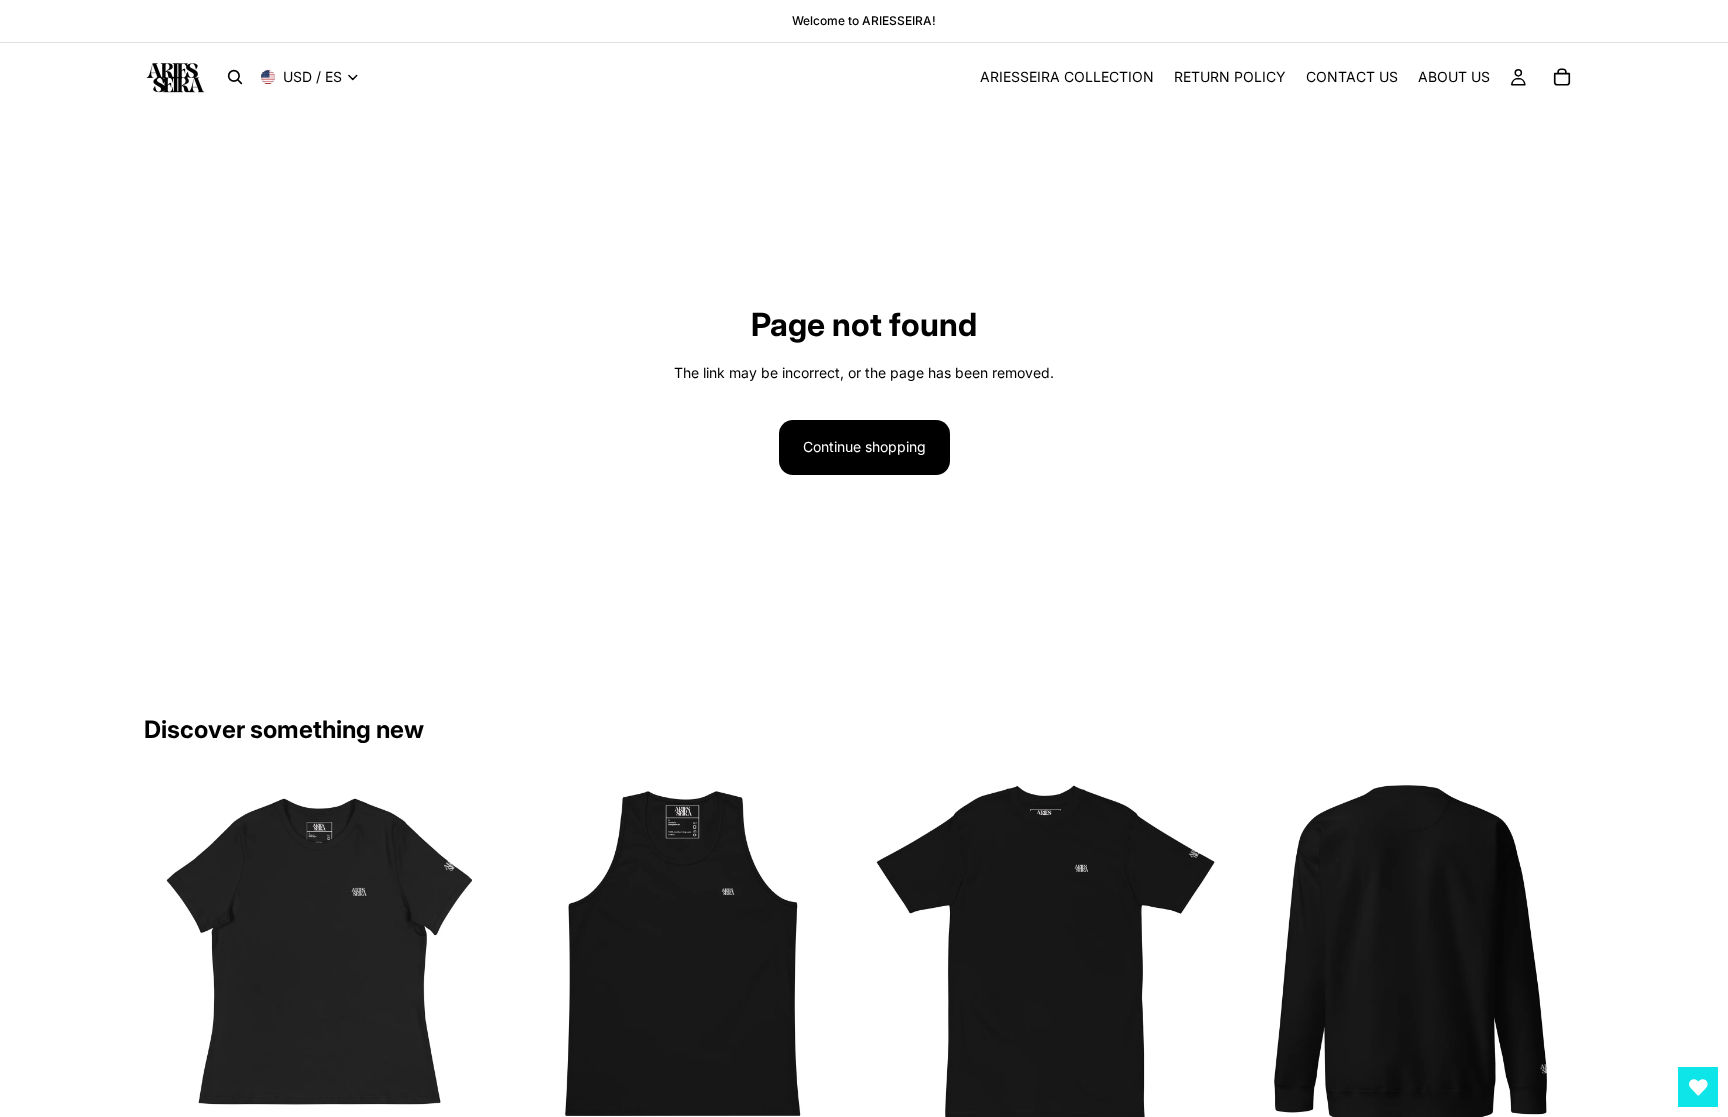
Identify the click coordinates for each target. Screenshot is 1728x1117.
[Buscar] (235, 77)
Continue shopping (864, 446)
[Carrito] (1562, 77)
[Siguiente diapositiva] (465, 953)
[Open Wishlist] (1698, 1087)
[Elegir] (464, 1098)
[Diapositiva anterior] (174, 953)
